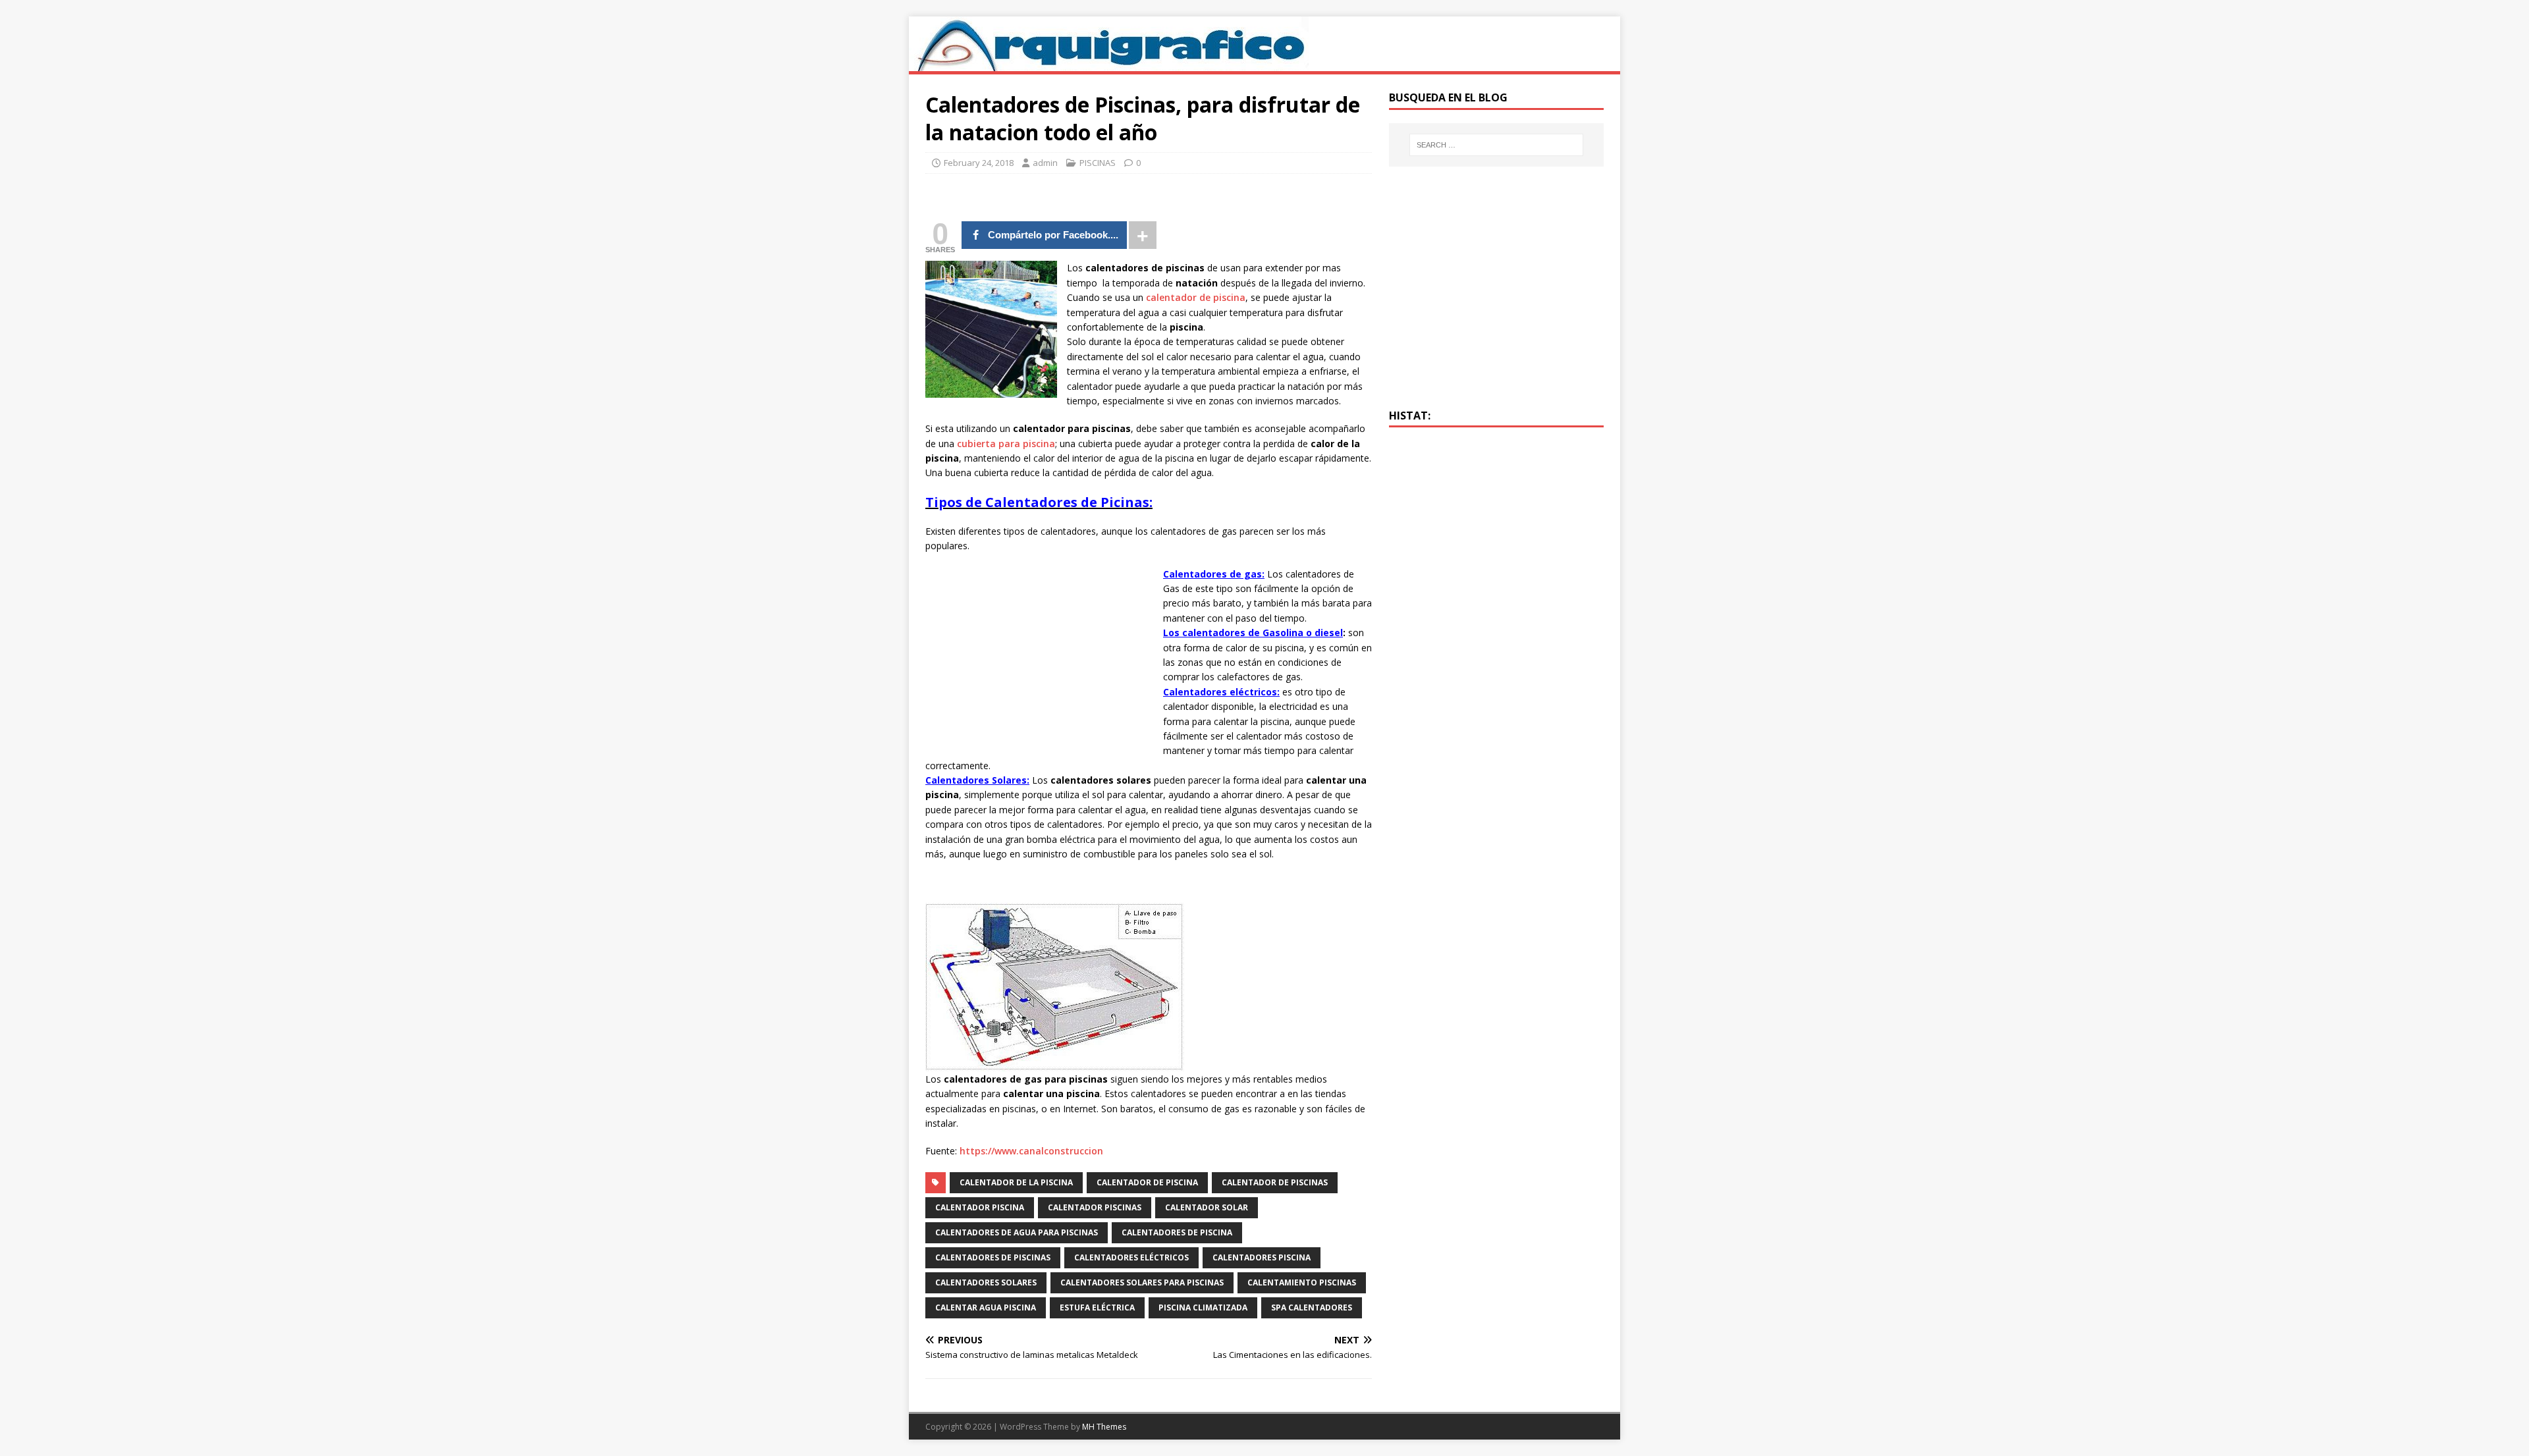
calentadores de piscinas (993, 1257)
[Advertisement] (1036, 659)
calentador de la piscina (1016, 1182)
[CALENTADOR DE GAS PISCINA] (1055, 1064)
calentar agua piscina (986, 1308)
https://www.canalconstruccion (1031, 1151)
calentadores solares (986, 1282)
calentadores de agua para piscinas (1017, 1232)
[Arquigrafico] (1109, 64)
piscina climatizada (1203, 1308)
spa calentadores (1312, 1308)
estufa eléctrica (1097, 1308)
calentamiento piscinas (1302, 1282)
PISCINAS (1098, 163)
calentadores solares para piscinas (1142, 1282)
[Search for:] (1496, 145)
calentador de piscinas (1275, 1182)
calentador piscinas (1095, 1207)
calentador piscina (980, 1207)
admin (1045, 163)
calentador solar (1207, 1207)
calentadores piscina (1262, 1257)
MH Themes (1104, 1427)
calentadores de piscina (1177, 1232)
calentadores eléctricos (1131, 1257)
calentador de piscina (1196, 297)
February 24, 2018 (979, 163)
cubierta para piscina (1006, 444)
